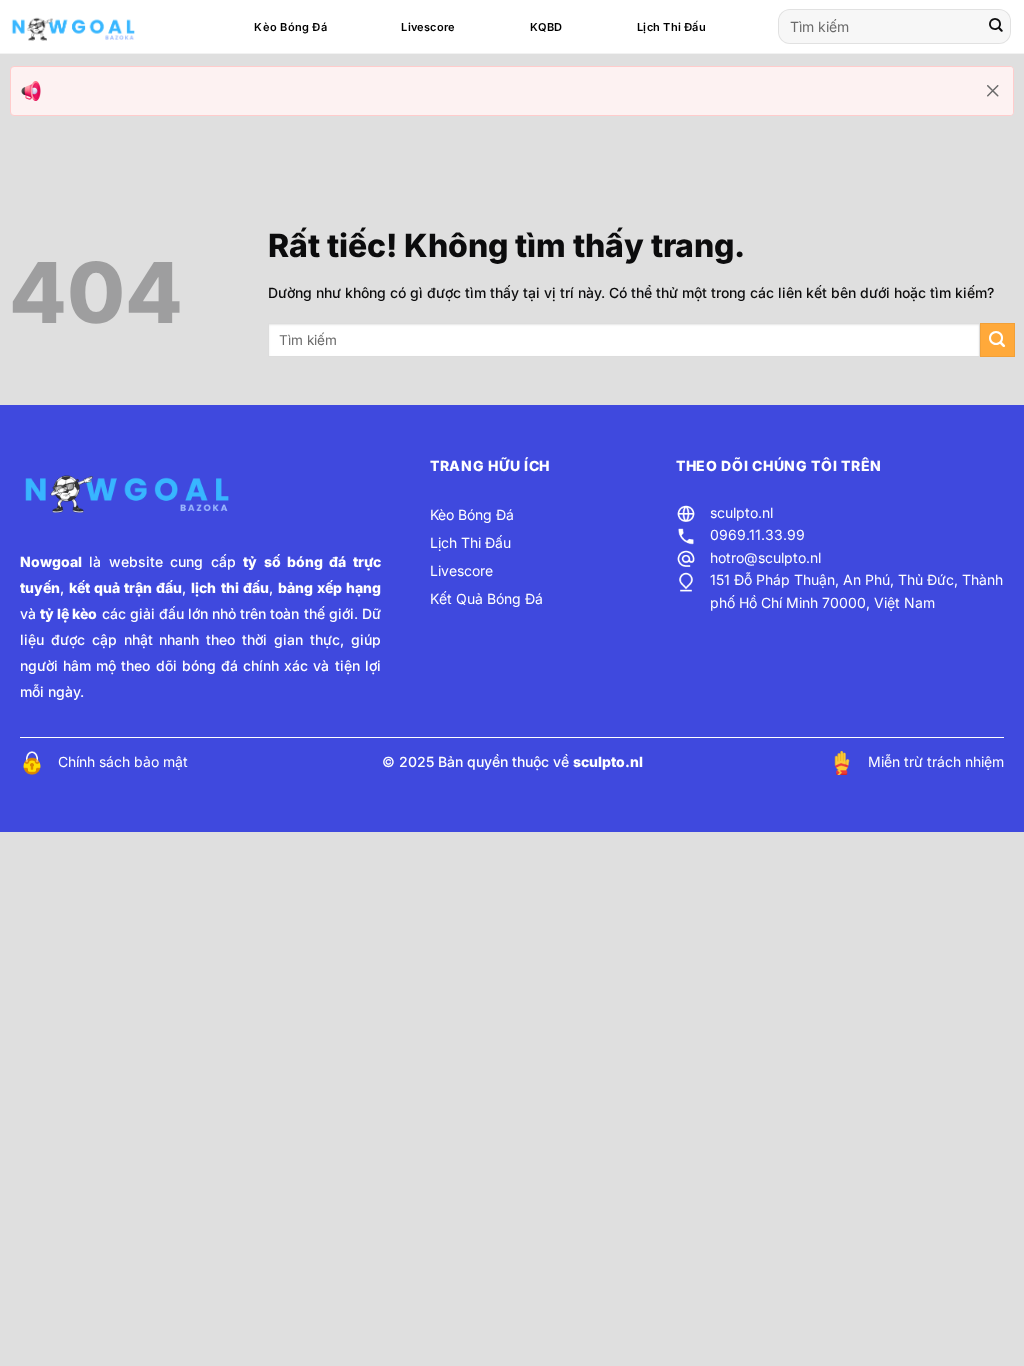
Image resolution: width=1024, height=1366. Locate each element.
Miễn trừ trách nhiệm (936, 761)
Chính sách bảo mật (123, 761)
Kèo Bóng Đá (290, 27)
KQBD (546, 27)
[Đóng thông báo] (993, 91)
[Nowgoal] (93, 27)
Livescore (428, 27)
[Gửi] (996, 27)
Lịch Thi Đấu (671, 27)
